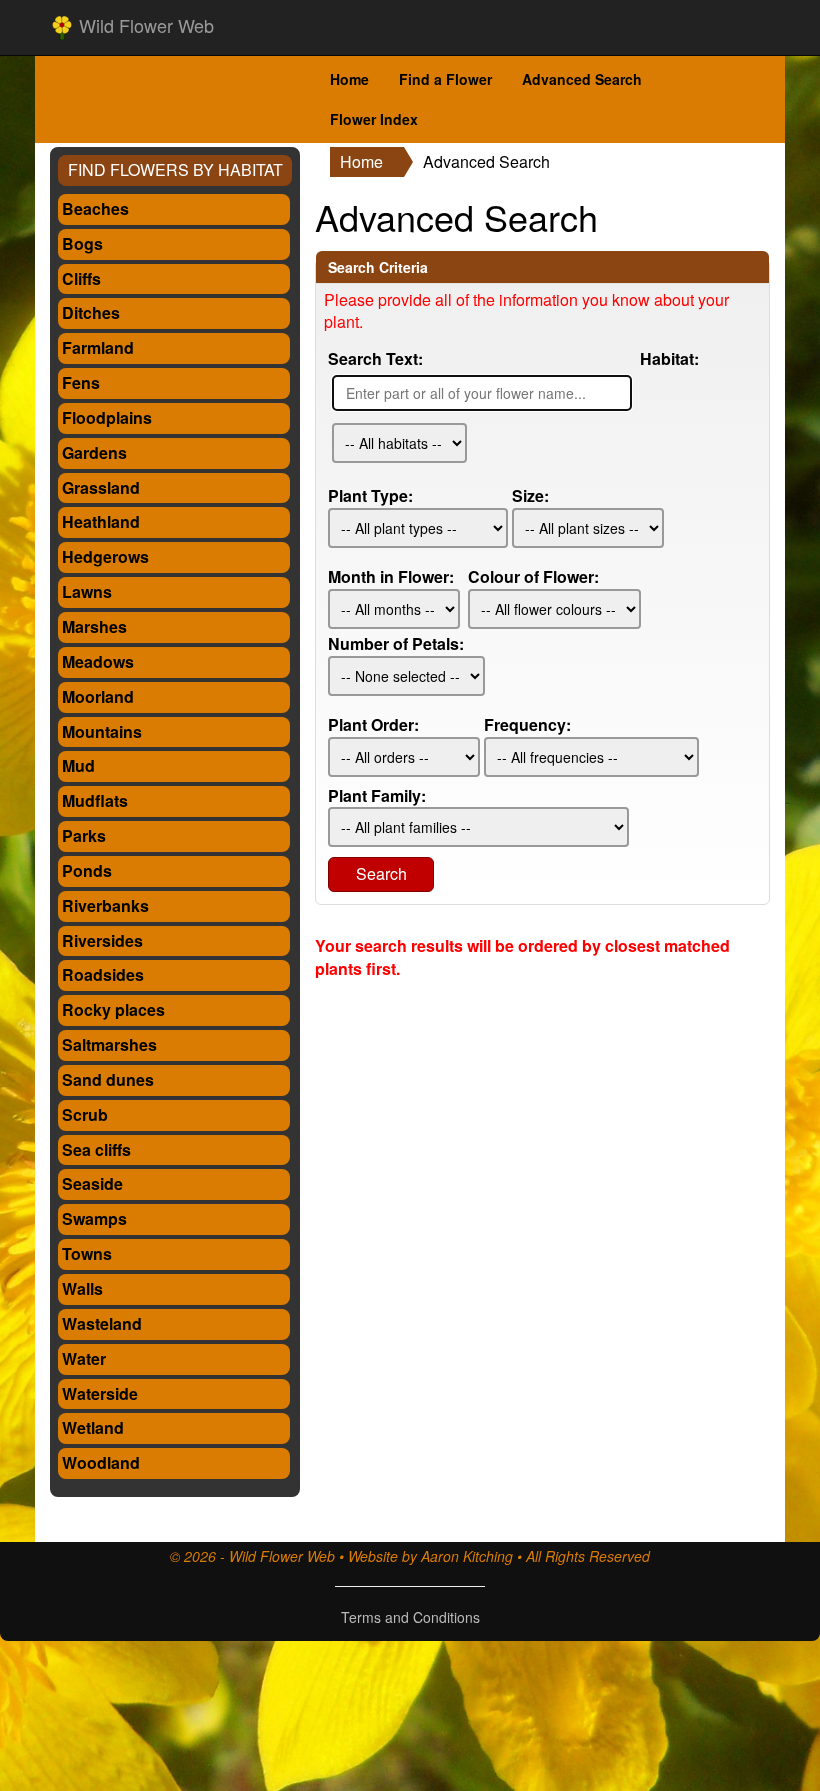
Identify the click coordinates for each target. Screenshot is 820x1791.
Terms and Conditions (410, 1617)
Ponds (87, 870)
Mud (78, 765)
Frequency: (527, 725)
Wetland (93, 1427)
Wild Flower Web (144, 25)
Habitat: (669, 359)
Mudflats (95, 800)
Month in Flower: (391, 577)
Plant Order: (373, 725)
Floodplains (107, 417)
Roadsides (103, 974)
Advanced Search (582, 79)
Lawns (87, 591)
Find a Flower (445, 79)
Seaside (92, 1183)
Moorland (98, 696)
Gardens (94, 452)
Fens (81, 382)
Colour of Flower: (533, 577)
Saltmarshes (109, 1044)
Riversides (102, 940)
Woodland (101, 1462)
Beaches (95, 208)
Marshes (94, 626)
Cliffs (81, 278)
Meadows (98, 661)
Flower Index (374, 119)
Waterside (100, 1393)
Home (349, 79)
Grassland (101, 487)
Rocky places (113, 1009)
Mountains (102, 731)
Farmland (98, 347)
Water (84, 1358)
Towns (87, 1253)
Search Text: (375, 359)
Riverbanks (105, 905)
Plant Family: (377, 796)
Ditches (91, 312)
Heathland (101, 521)
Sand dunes (108, 1079)
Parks (84, 835)
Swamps (94, 1218)
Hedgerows (105, 556)
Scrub (85, 1114)
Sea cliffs (96, 1149)
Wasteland (102, 1323)
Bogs (82, 243)
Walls (82, 1288)
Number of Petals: (396, 644)
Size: (530, 496)
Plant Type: (370, 496)
